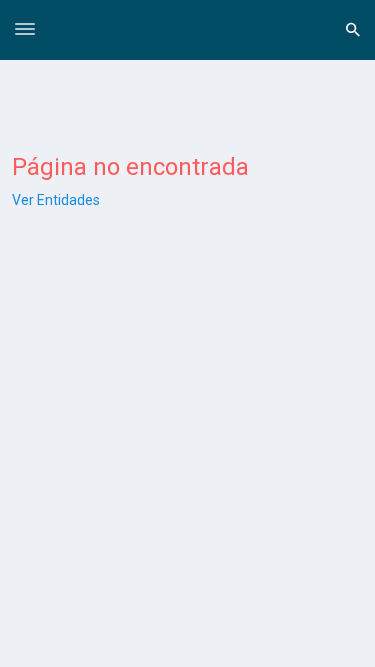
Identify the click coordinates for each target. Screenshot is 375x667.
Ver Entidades (56, 200)
